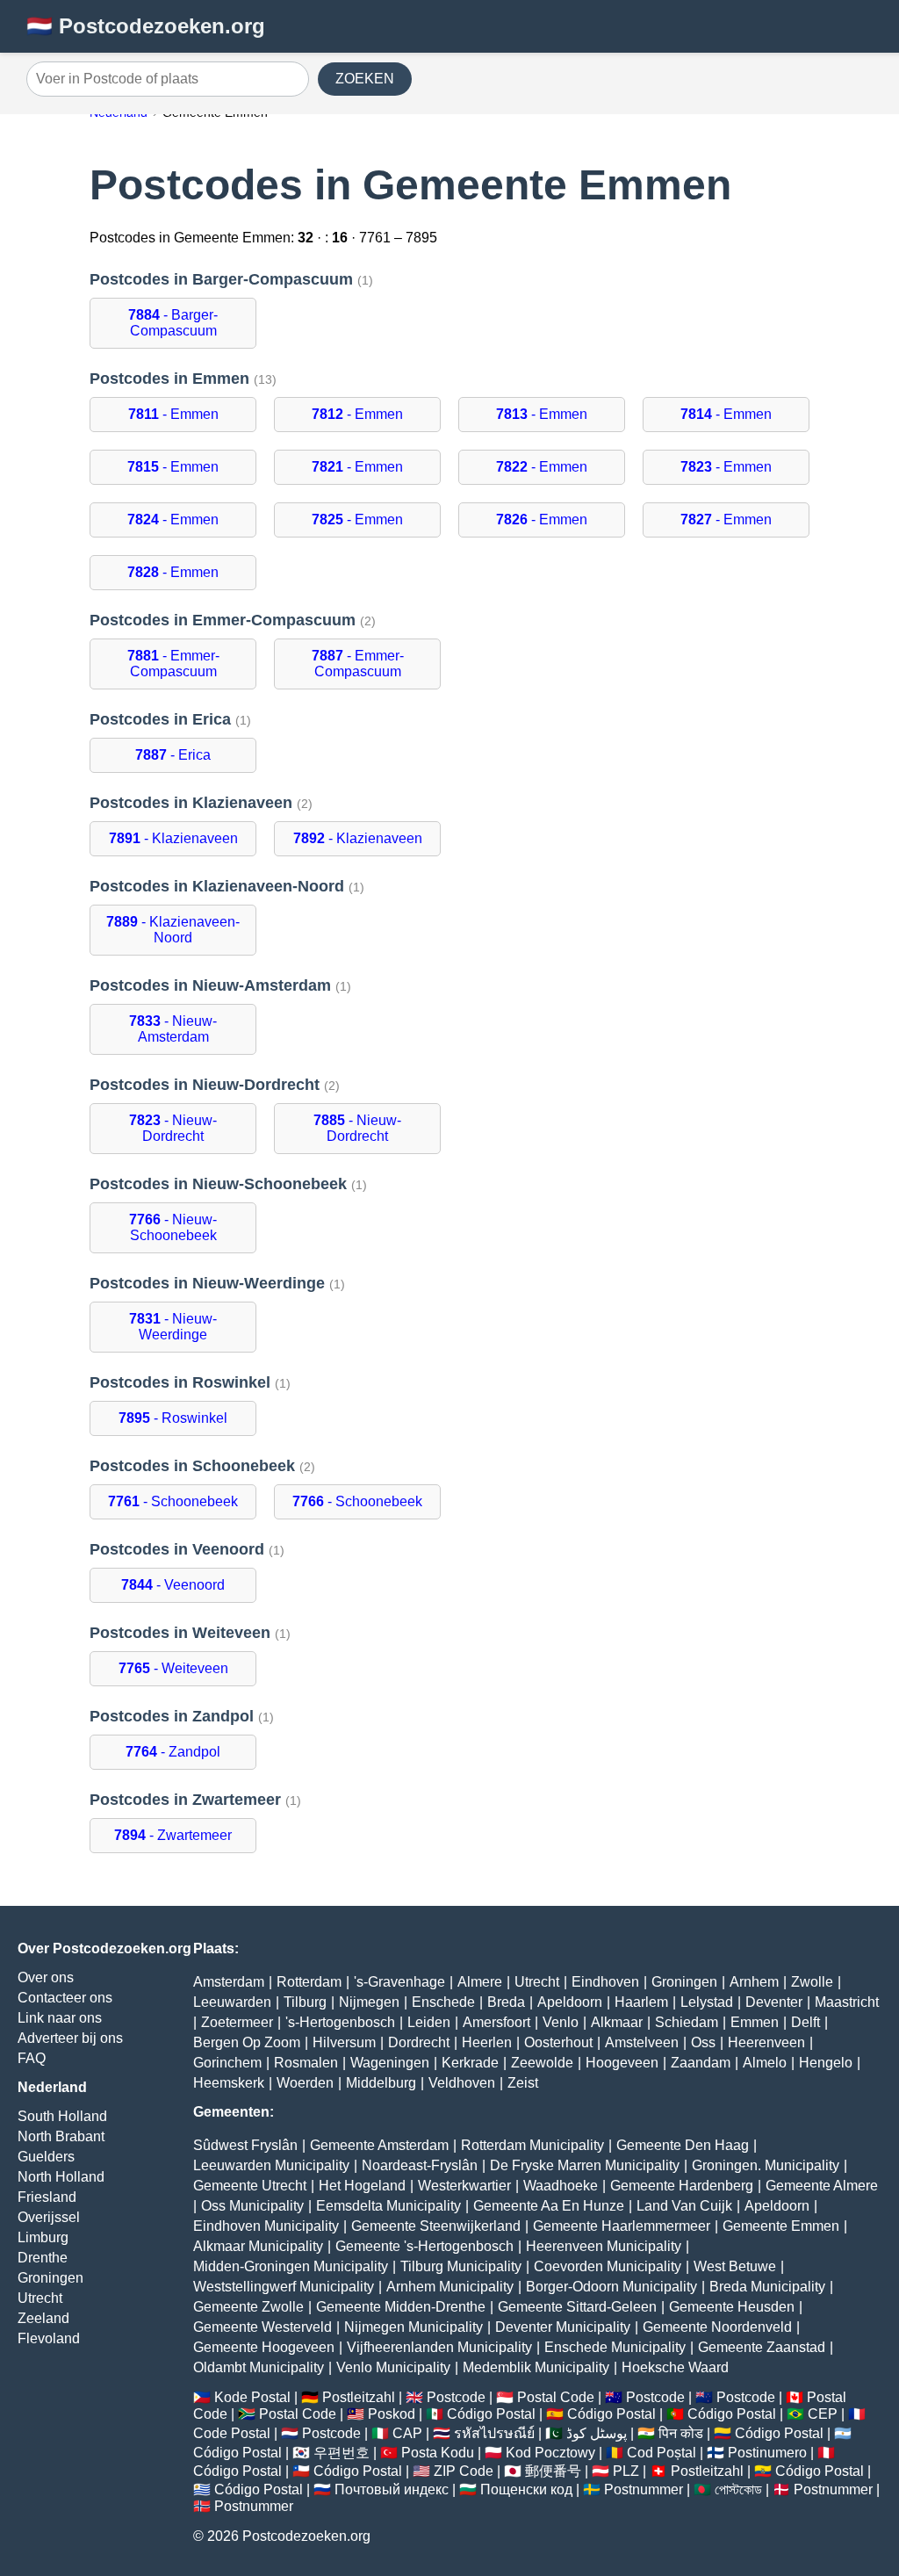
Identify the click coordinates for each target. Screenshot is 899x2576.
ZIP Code (464, 2471)
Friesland (47, 2197)
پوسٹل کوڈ (597, 2433)
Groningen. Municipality (766, 2165)
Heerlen (487, 2042)
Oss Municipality (252, 2206)
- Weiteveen (173, 1668)
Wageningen (390, 2063)
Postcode (456, 2397)
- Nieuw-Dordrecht (173, 1128)
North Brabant (61, 2136)
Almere (480, 1982)
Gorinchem (227, 2063)
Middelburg (381, 2083)
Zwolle (812, 1982)
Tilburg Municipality (461, 2266)
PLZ (626, 2471)
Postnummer (644, 2489)
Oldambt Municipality (259, 2367)
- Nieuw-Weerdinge (173, 1327)
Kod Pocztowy (550, 2453)
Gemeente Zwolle (248, 2307)
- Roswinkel (173, 1418)
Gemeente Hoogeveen (264, 2347)
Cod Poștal (662, 2453)
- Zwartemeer (173, 1835)
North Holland (61, 2177)
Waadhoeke (561, 2186)
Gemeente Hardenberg (682, 2186)
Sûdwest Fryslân (245, 2145)
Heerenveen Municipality (604, 2246)
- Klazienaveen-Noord (173, 930)
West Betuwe (735, 2266)
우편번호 (342, 2453)
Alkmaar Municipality (258, 2246)
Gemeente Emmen (781, 2226)
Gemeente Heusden (732, 2307)
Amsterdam (229, 1982)
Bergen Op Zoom (247, 2042)
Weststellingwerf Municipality (284, 2287)
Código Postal (491, 2414)
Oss (703, 2042)
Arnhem (754, 1982)
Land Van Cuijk (684, 2206)
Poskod (392, 2414)
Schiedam (687, 2022)
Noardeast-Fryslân (420, 2165)
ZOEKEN (365, 79)
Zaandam (701, 2063)
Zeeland (43, 2318)
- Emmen (173, 414)
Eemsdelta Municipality (388, 2206)
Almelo (765, 2063)
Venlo (561, 2022)
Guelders (46, 2157)
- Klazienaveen (173, 838)
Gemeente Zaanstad (762, 2347)
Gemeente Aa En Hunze (549, 2206)
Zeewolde (542, 2063)
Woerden (305, 2083)
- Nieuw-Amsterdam (173, 1029)
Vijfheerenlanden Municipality (439, 2347)
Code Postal (232, 2433)
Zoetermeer (237, 2022)
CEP (823, 2414)
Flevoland (49, 2338)
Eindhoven (605, 1982)
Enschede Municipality (615, 2347)
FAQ (32, 2058)
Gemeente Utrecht (250, 2186)
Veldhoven (462, 2083)
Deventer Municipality (563, 2327)
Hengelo (826, 2063)
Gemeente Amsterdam (379, 2145)
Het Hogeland (362, 2186)
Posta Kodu (438, 2453)
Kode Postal (252, 2397)
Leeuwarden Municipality (271, 2165)
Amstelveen (642, 2042)
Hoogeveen (622, 2063)
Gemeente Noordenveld (717, 2327)
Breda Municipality (767, 2287)
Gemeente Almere (822, 2186)
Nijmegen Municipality (414, 2327)
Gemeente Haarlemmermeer (622, 2226)
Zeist (523, 2083)
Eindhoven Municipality (266, 2226)
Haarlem (641, 2002)
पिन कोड (681, 2433)
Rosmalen (306, 2063)
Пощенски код (526, 2489)
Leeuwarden (232, 2002)
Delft (806, 2022)
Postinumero (767, 2453)
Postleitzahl (359, 2397)
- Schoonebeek (173, 1501)
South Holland (62, 2116)
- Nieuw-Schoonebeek (173, 1227)
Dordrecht (419, 2042)
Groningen (50, 2278)
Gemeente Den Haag (683, 2145)
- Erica (173, 755)
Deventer (774, 2002)
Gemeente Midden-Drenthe (401, 2307)
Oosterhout (558, 2042)
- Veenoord (173, 1585)
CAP (407, 2433)
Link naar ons (60, 2018)
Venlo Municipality (393, 2367)
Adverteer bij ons (70, 2038)
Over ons (46, 1977)
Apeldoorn (570, 2002)
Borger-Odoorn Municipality (611, 2287)
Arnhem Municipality (450, 2287)
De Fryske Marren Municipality (585, 2165)
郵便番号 (553, 2471)
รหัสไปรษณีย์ (494, 2433)
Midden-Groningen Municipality (291, 2266)
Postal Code (556, 2397)
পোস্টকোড (738, 2489)
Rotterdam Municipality (532, 2145)
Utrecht (40, 2298)
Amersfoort (496, 2022)
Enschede (443, 2002)
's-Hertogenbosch (340, 2022)
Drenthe (43, 2258)
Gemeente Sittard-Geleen (577, 2307)
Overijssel (49, 2217)
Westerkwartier (464, 2186)
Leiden (429, 2022)
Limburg (43, 2237)
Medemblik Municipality (536, 2367)
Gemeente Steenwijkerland (436, 2226)
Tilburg (305, 2002)
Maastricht (847, 2002)
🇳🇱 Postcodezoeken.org (146, 26)
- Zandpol (173, 1752)
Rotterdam (309, 1982)
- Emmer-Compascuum (173, 664)
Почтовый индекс (392, 2489)
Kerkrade (470, 2063)
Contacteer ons (65, 1998)
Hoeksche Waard (675, 2367)
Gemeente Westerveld (263, 2327)
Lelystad (707, 2002)
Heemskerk (229, 2083)
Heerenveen (766, 2042)
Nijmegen (369, 2002)
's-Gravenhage (399, 1982)
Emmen (755, 2022)
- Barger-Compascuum (173, 323)
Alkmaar (617, 2022)
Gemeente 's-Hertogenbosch (424, 2246)
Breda (506, 2002)
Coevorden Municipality (608, 2266)
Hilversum (344, 2042)
